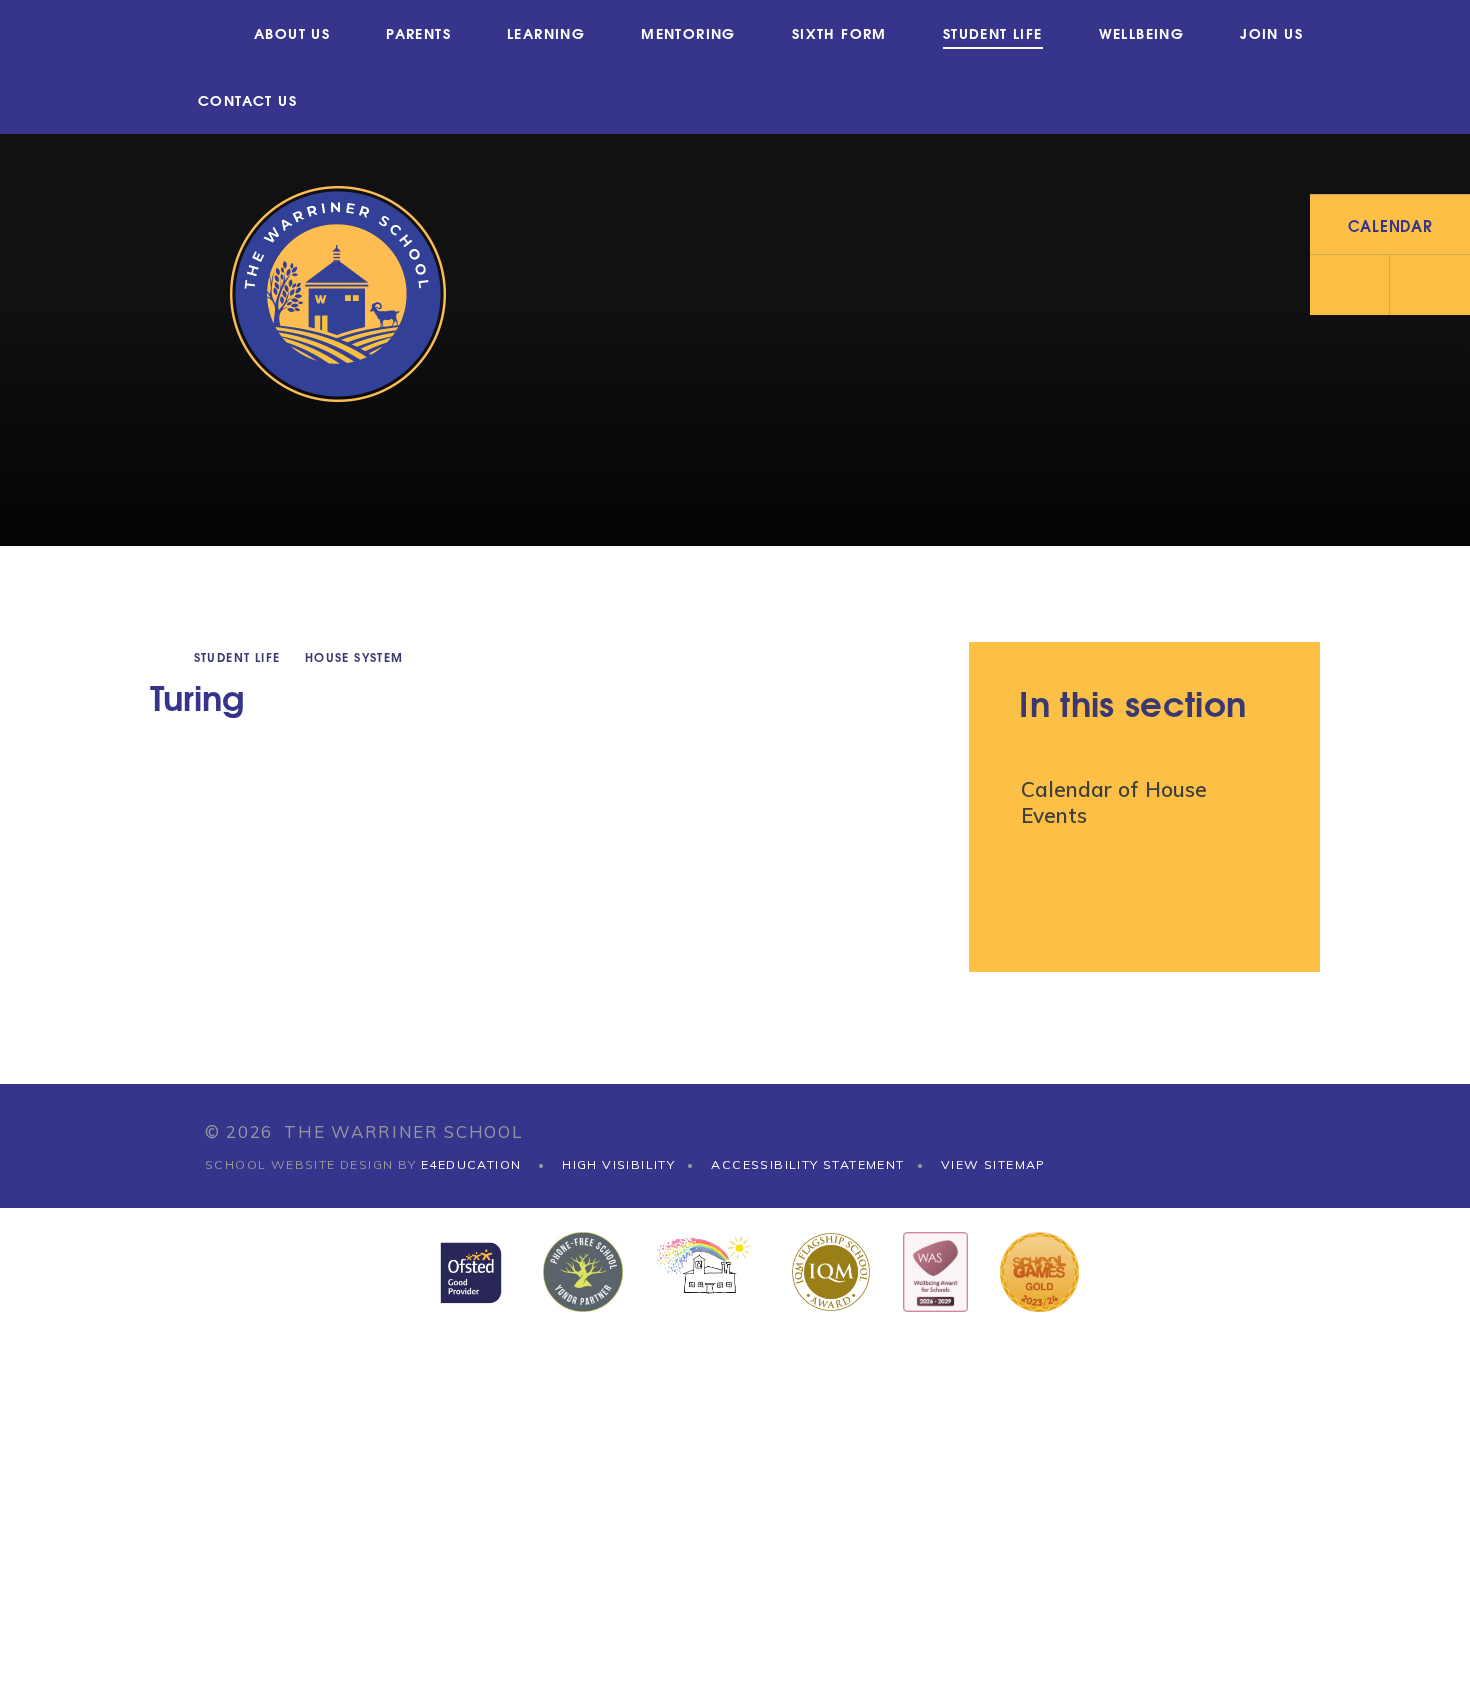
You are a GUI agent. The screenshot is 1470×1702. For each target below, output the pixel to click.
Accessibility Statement (807, 1164)
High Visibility (618, 1164)
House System (354, 656)
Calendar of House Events (1114, 802)
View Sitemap (993, 1164)
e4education (471, 1164)
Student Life (237, 656)
